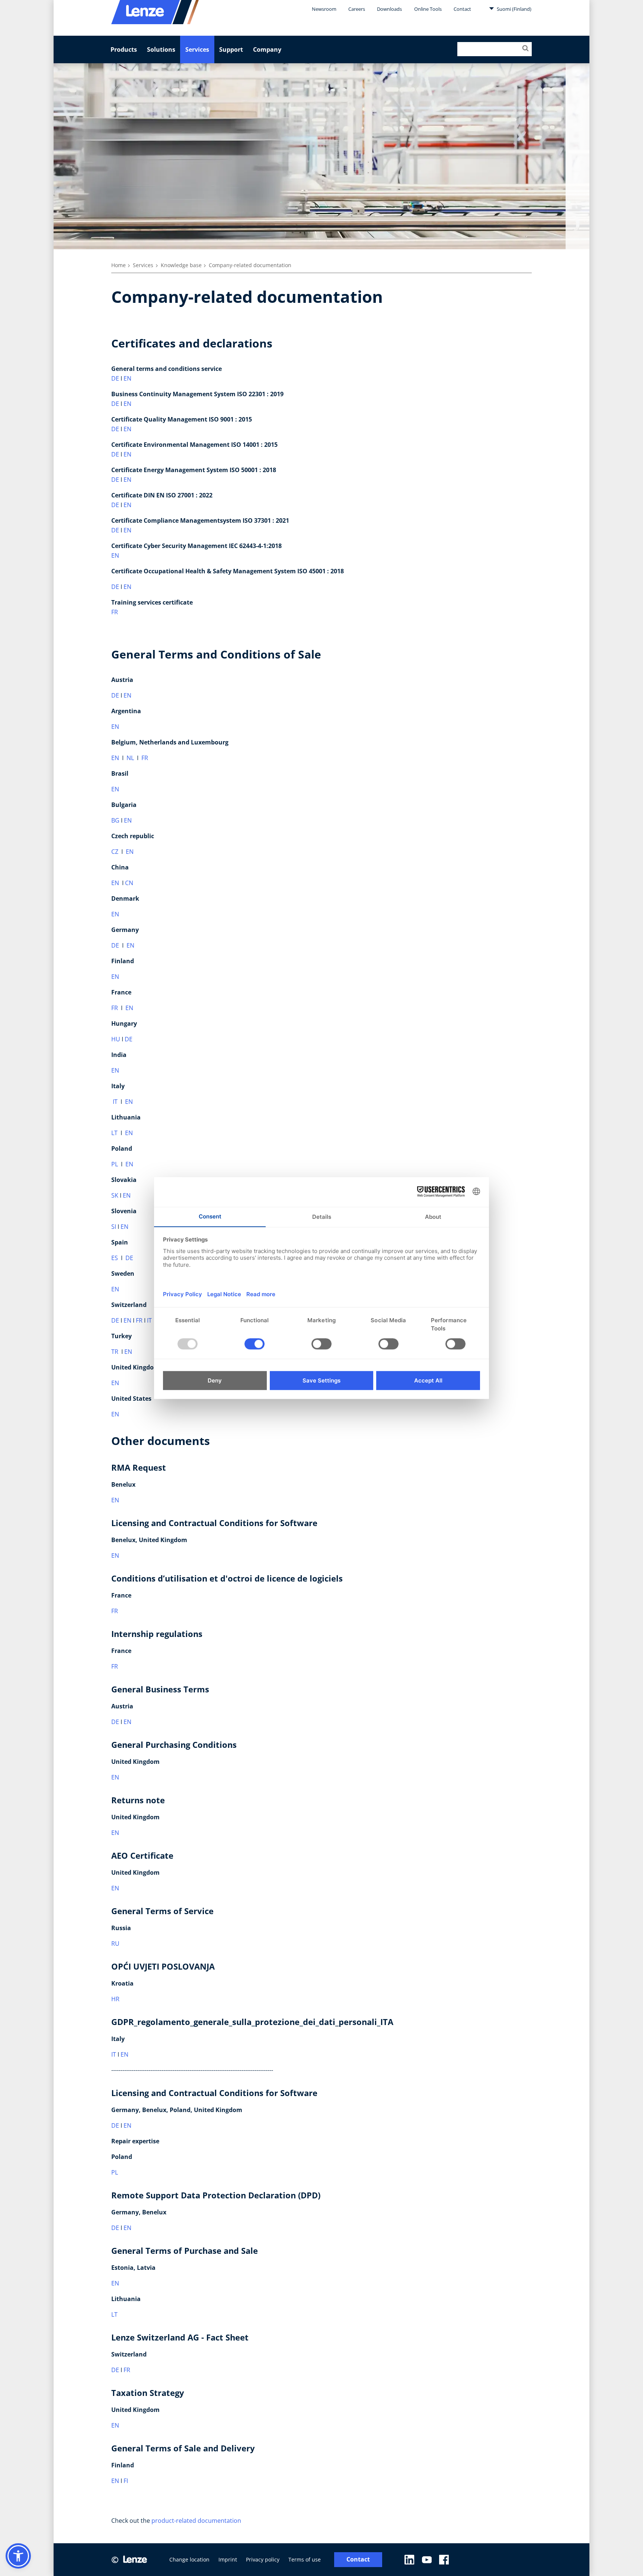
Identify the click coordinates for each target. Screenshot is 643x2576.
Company (267, 49)
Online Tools (428, 9)
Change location (189, 2559)
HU (116, 1039)
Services (197, 49)
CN (129, 883)
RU (115, 1944)
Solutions (161, 49)
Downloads (389, 9)
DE (115, 378)
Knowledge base (181, 265)
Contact (462, 9)
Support (231, 49)
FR (115, 612)
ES (115, 1258)
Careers (357, 9)
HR (115, 1999)
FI (126, 2481)
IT (115, 1102)
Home (119, 265)
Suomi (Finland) (514, 9)
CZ (115, 852)
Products (124, 49)
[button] (18, 2556)
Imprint (228, 2559)
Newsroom (324, 9)
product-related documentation (196, 2521)
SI (114, 1227)
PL (115, 1164)
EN (127, 378)
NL (130, 758)
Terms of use (305, 2559)
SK (115, 1195)
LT (115, 1133)
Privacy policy (263, 2559)
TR (115, 1352)
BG (115, 820)
